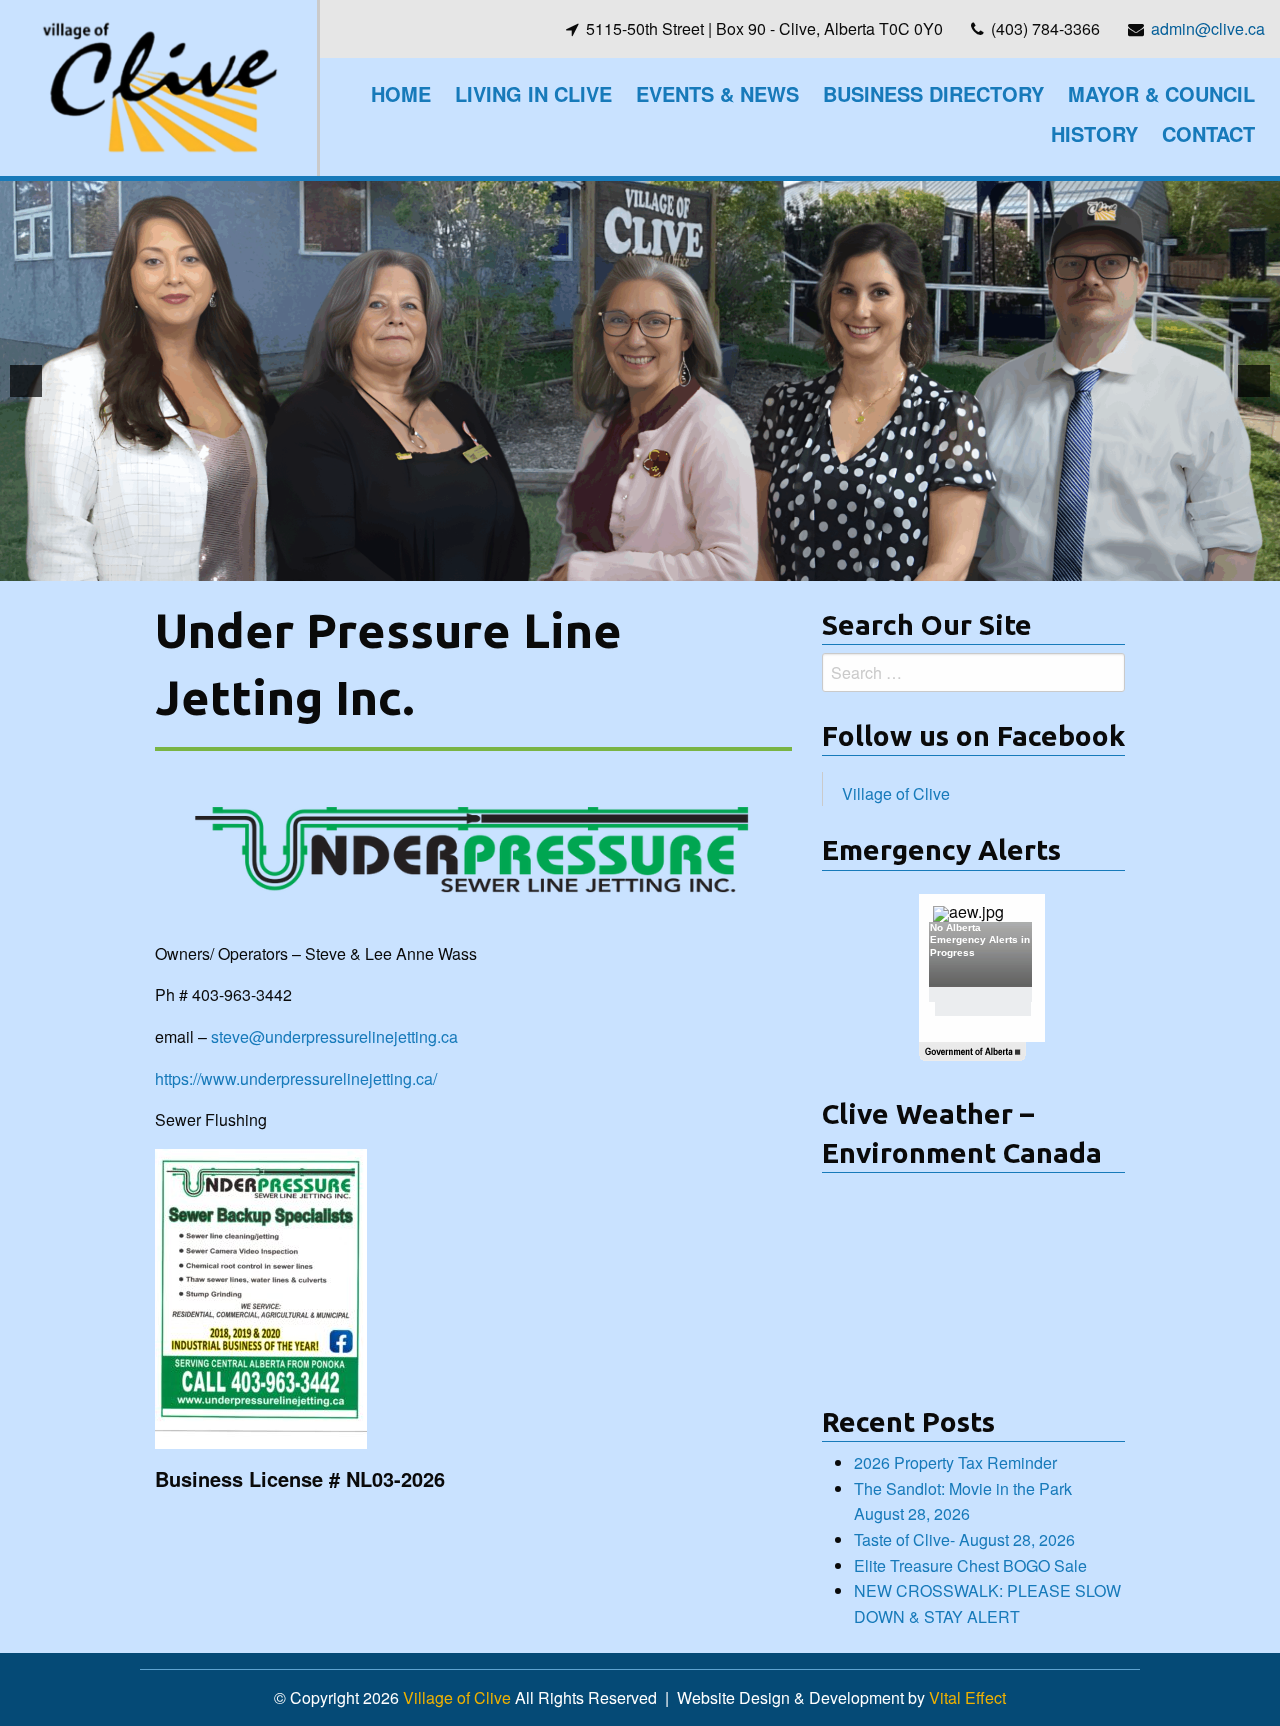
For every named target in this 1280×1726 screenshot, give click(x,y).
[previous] (26, 381)
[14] (777, 564)
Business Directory (933, 93)
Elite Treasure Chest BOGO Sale (970, 1565)
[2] (525, 564)
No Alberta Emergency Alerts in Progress (980, 940)
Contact (1208, 133)
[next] (1254, 381)
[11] (714, 564)
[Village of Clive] (158, 85)
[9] (672, 564)
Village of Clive (896, 793)
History (1094, 133)
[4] (567, 564)
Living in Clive (533, 93)
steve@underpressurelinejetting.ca (334, 1036)
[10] (693, 564)
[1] (504, 564)
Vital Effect (967, 1697)
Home (401, 93)
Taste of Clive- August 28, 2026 (964, 1539)
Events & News (717, 93)
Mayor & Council (1161, 93)
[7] (630, 564)
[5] (588, 564)
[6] (609, 564)
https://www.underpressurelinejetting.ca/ (296, 1078)
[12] (735, 564)
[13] (756, 564)
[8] (651, 564)
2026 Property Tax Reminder (955, 1462)
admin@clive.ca (1208, 28)
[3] (546, 564)
